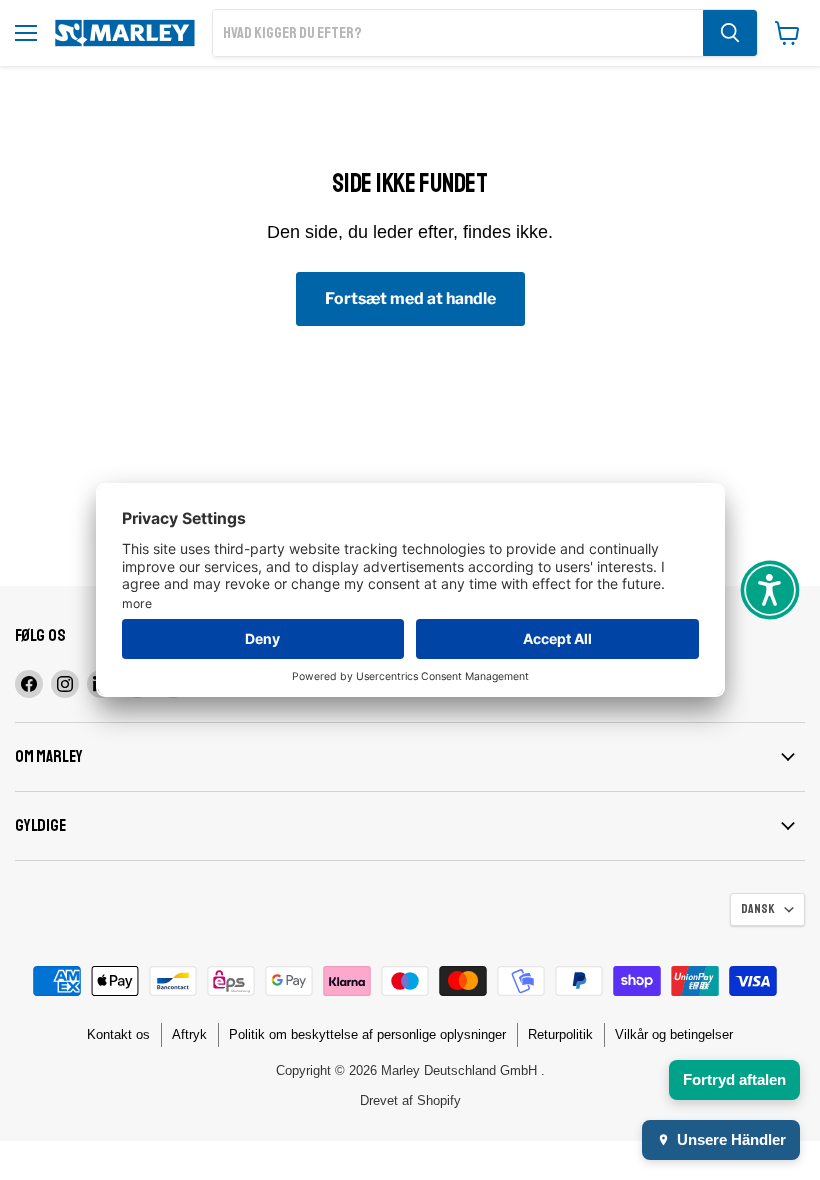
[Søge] (730, 33)
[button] (770, 590)
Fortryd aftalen (734, 1079)
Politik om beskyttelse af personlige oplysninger (367, 1034)
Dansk (758, 909)
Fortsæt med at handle (410, 298)
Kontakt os (118, 1034)
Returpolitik (560, 1034)
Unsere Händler (731, 1139)
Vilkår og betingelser (674, 1034)
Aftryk (189, 1034)
